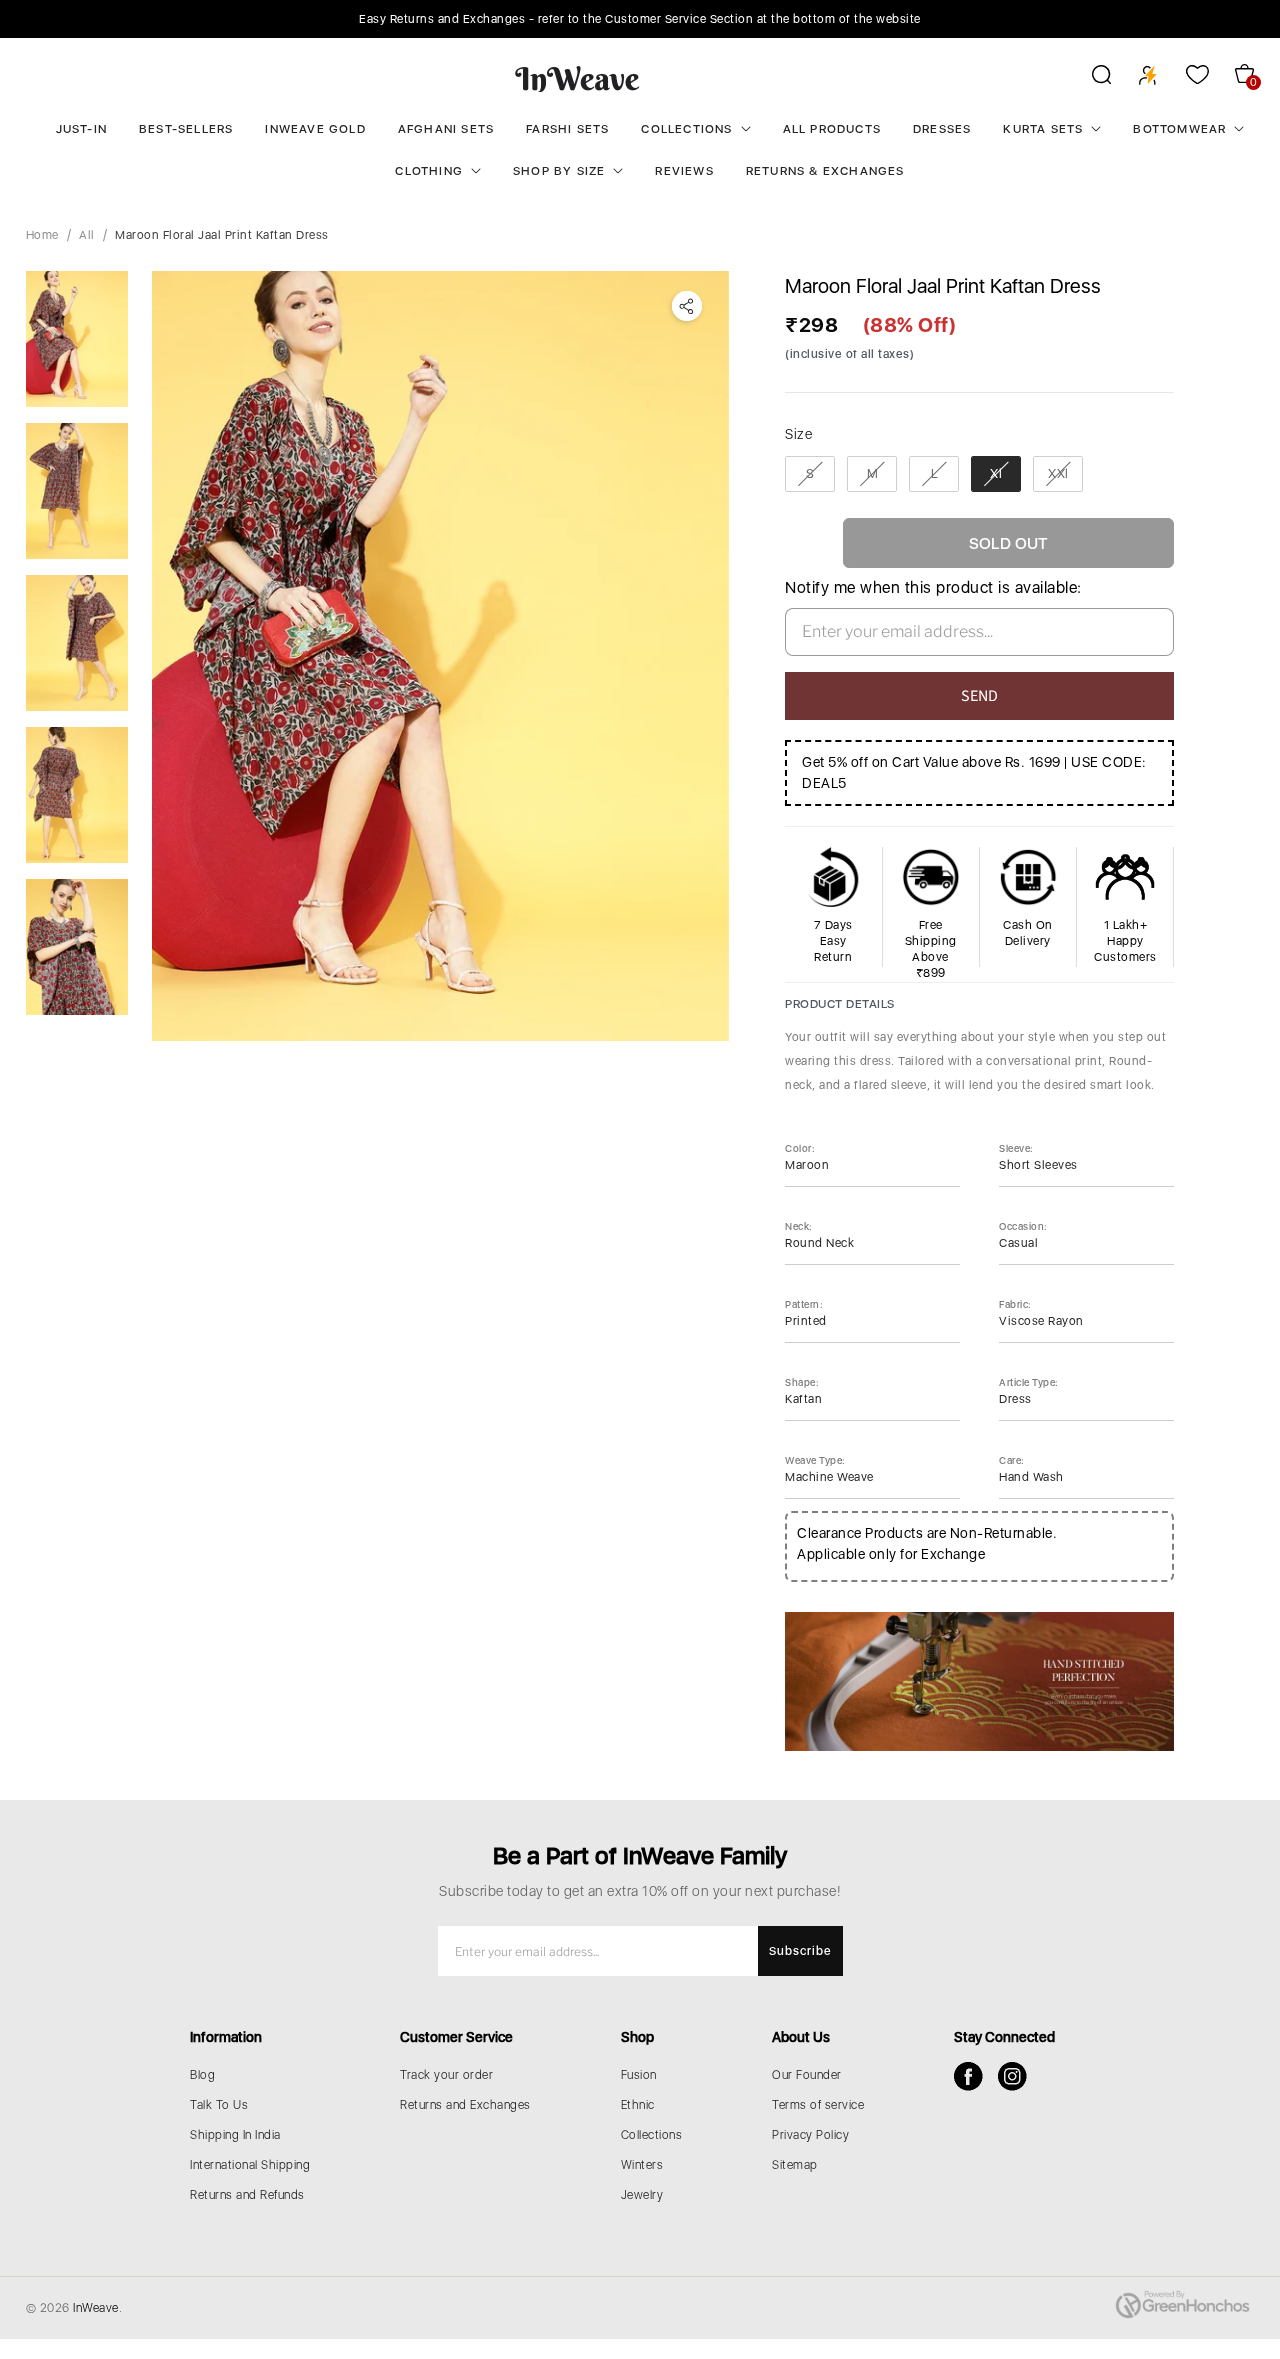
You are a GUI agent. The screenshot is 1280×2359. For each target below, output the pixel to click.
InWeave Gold (315, 129)
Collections (686, 129)
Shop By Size (559, 171)
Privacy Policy (810, 2135)
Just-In (81, 129)
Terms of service (818, 2105)
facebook (968, 2076)
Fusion (639, 2075)
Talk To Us (219, 2105)
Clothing (429, 171)
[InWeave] (577, 78)
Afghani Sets (446, 129)
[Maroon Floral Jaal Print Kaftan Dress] (441, 656)
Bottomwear (1179, 129)
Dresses (942, 129)
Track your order (446, 2075)
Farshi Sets (567, 129)
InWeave (96, 2308)
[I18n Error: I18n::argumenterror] (77, 339)
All (87, 235)
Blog (202, 2075)
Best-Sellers (186, 129)
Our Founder (807, 2075)
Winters (642, 2165)
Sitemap (795, 2165)
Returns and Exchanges (465, 2105)
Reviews (684, 171)
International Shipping (250, 2165)
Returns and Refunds (247, 2195)
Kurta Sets (1043, 129)
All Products (832, 129)
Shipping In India (235, 2135)
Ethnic (638, 2105)
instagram (1012, 2076)
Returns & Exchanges (825, 171)
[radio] (810, 474)
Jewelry (642, 2195)
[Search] (1088, 78)
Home (42, 235)
